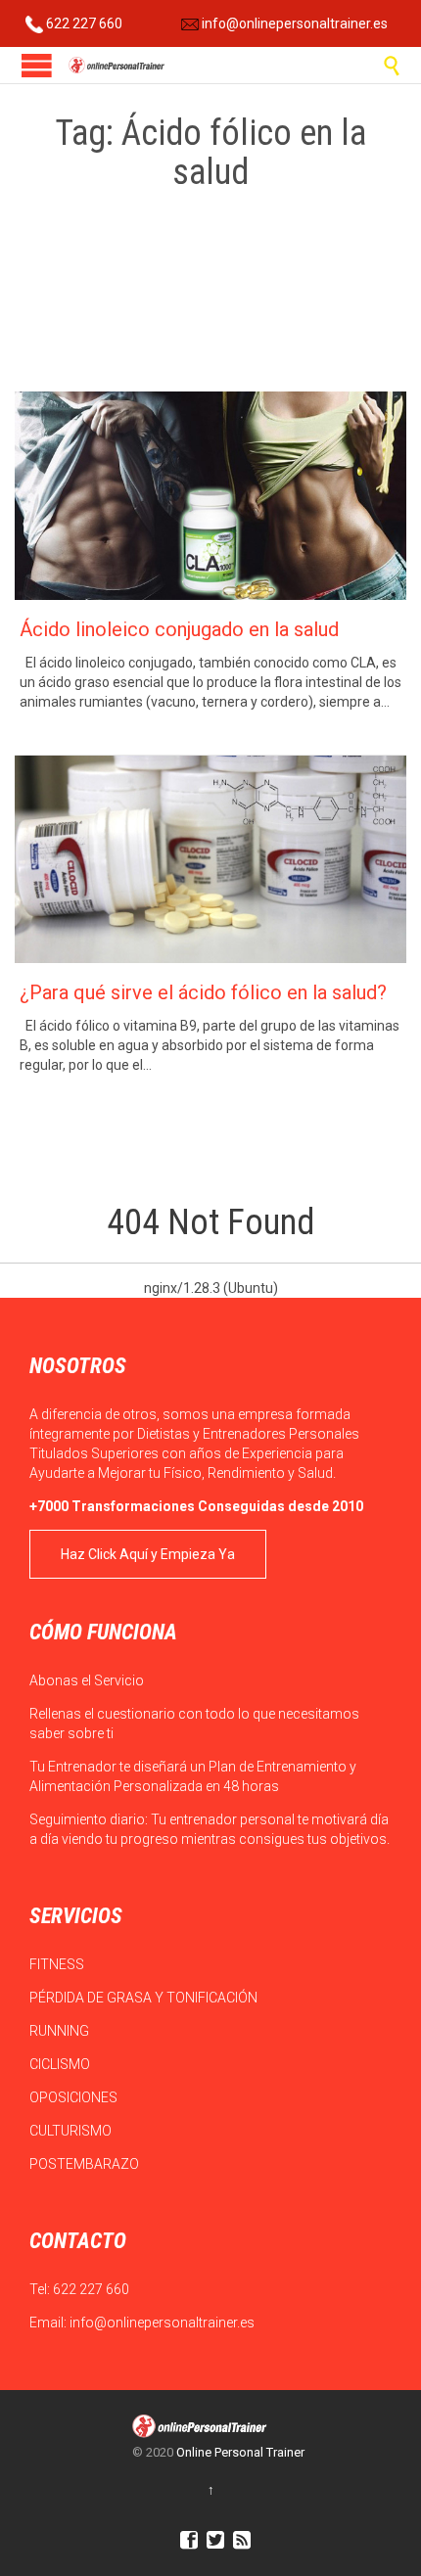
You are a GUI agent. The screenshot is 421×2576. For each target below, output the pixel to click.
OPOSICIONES (75, 2097)
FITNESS (58, 1964)
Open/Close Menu (37, 65)
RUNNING (61, 2031)
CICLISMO (61, 2064)
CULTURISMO (72, 2131)
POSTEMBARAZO (86, 2164)
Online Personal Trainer (240, 2452)
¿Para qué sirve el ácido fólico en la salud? (203, 992)
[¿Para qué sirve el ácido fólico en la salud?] (210, 860)
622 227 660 (83, 23)
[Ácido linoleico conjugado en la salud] (210, 496)
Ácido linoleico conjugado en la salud (179, 629)
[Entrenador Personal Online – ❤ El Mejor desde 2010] (117, 65)
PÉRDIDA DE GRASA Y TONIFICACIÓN (145, 1998)
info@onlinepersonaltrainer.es (293, 23)
